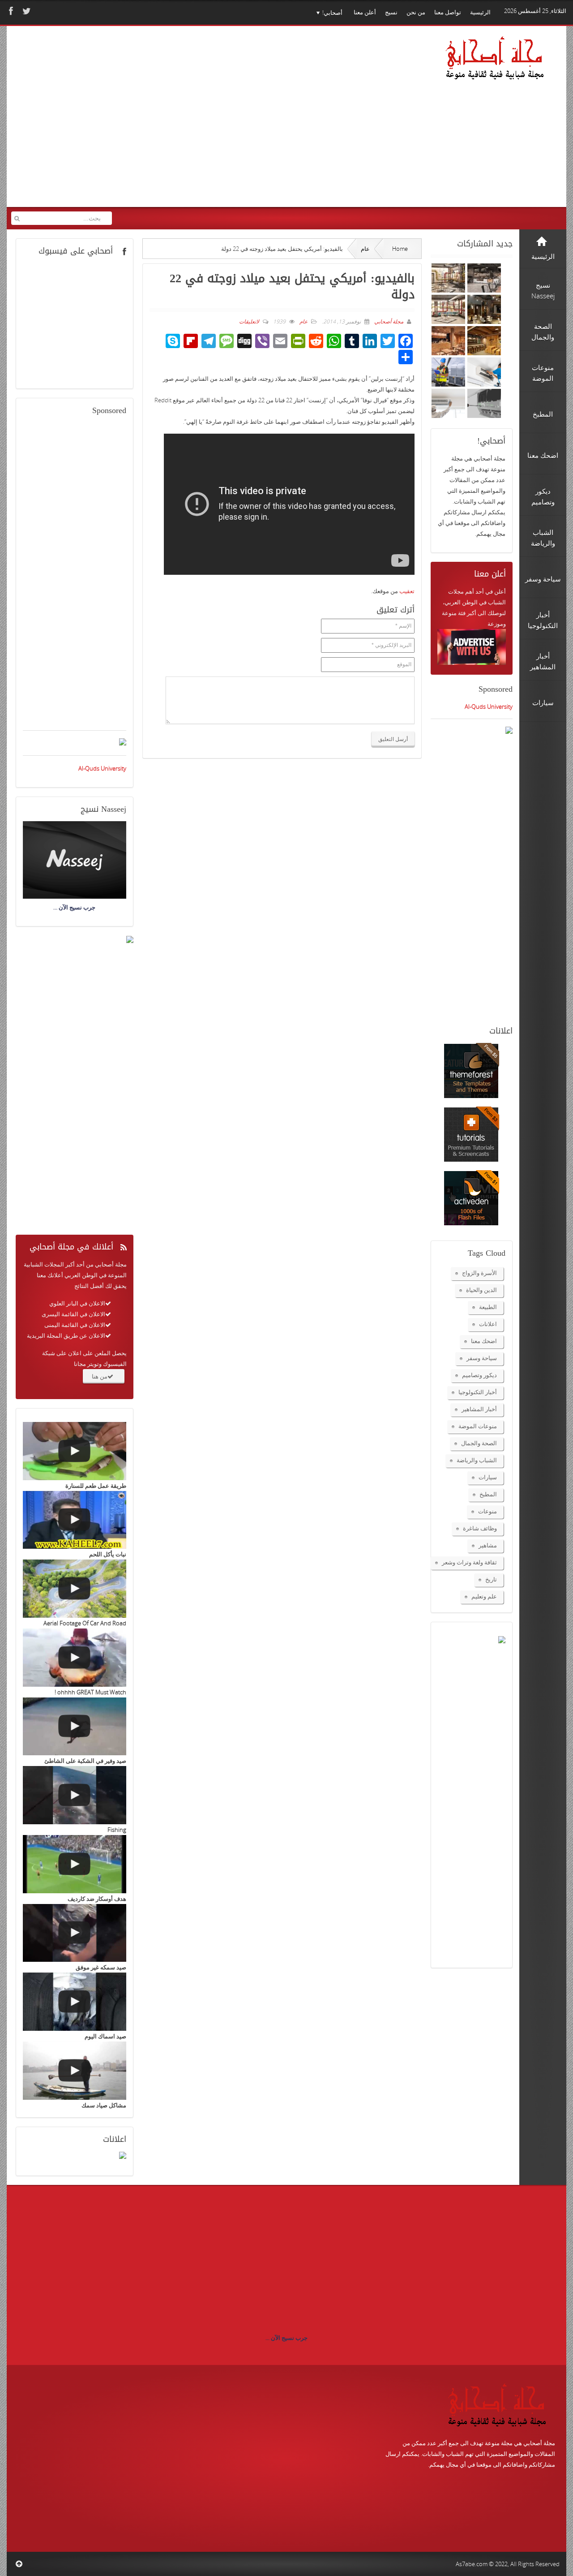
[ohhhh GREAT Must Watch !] (75, 1658)
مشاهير (488, 1545)
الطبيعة (488, 1307)
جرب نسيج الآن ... (286, 2338)
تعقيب (407, 591)
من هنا (100, 1376)
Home (400, 249)
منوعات (487, 1511)
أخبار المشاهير (479, 1409)
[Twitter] (26, 11)
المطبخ (488, 1494)
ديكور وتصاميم (479, 1375)
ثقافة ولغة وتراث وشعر (469, 1562)
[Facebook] (10, 11)
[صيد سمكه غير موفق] (75, 1933)
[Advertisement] (184, 122)
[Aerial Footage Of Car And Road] (75, 1589)
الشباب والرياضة (477, 1460)
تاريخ (491, 1579)
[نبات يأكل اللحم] (75, 1520)
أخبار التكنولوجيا (478, 1392)
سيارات (488, 1477)
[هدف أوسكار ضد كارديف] (75, 1864)
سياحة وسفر (482, 1358)
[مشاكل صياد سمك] (75, 2071)
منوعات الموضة (478, 1426)
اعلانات (488, 1324)
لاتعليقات (249, 321)
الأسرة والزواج (479, 1273)
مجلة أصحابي (388, 321)
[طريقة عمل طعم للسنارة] (75, 1451)
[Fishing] (75, 1795)
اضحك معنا (484, 1341)
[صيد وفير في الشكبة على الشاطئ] (75, 1727)
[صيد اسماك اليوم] (75, 2002)
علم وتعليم (484, 1596)
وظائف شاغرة (480, 1528)
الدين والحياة (481, 1290)
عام (365, 249)
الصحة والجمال (479, 1443)
